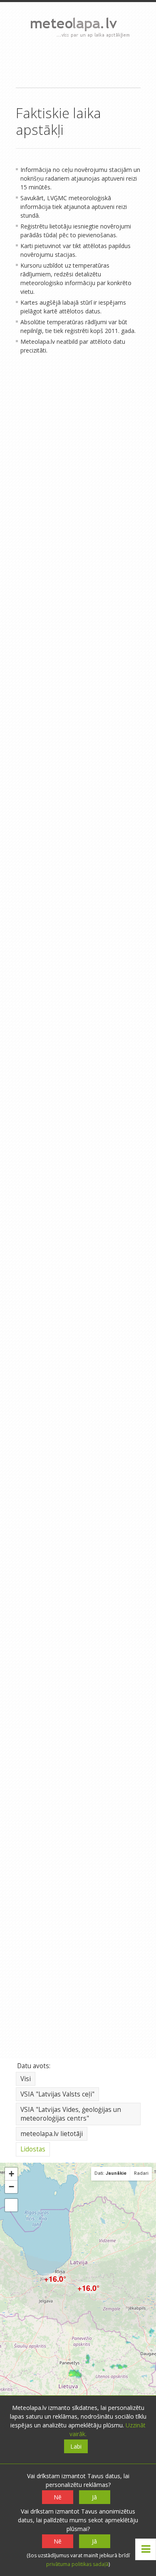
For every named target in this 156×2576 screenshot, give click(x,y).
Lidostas (33, 2149)
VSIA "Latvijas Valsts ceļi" (57, 2094)
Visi (26, 2079)
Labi (76, 2446)
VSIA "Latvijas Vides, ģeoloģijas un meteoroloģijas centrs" (71, 2114)
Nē (58, 2497)
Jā (94, 2497)
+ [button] (11, 2174)
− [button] (11, 2187)
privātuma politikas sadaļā (77, 2564)
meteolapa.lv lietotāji (52, 2134)
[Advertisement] (78, 62)
